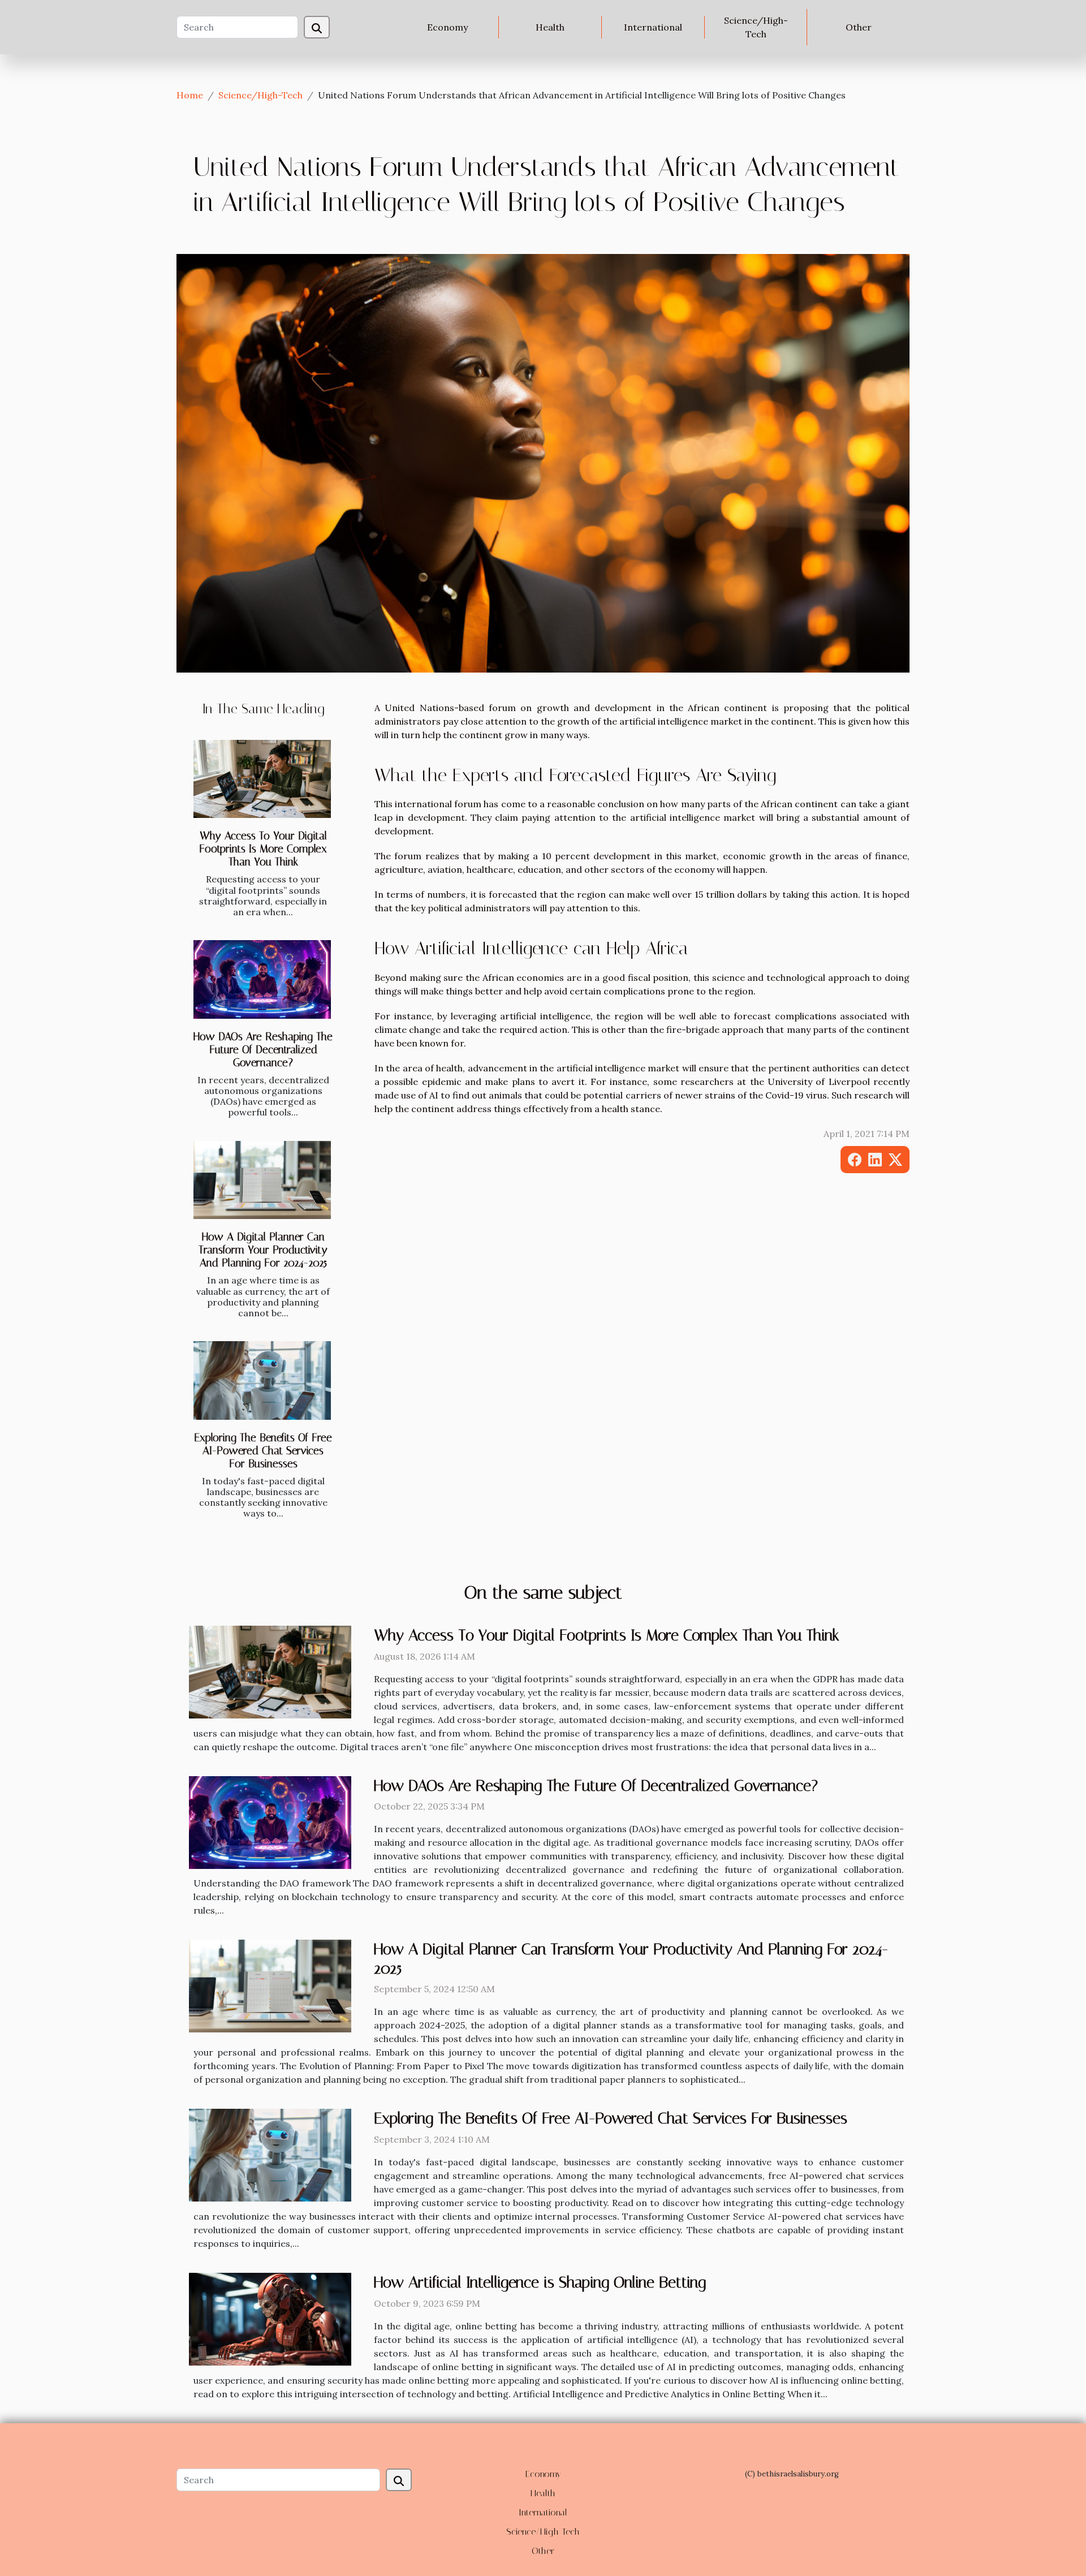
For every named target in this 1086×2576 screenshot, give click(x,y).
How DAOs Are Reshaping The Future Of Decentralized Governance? (263, 1050)
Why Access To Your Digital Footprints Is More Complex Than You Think (263, 849)
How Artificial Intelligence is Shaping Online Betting (540, 2282)
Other (859, 27)
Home (190, 95)
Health (550, 27)
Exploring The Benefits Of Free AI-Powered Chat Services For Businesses (263, 1451)
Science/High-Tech (756, 27)
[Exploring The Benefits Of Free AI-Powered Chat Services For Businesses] (262, 1380)
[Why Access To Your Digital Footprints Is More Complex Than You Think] (262, 779)
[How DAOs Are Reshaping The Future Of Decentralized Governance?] (262, 979)
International (653, 27)
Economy (447, 27)
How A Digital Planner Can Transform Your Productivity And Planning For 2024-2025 (263, 1250)
